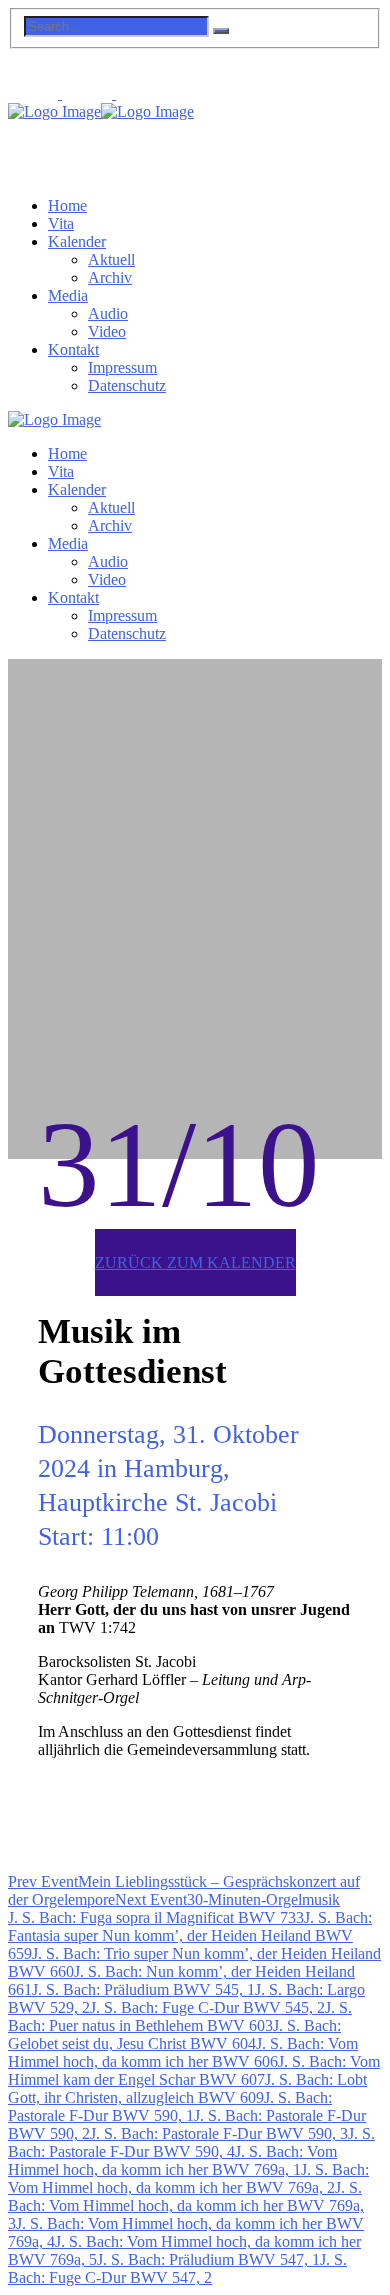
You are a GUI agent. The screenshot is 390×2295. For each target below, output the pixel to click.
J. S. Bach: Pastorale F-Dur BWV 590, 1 (170, 2106)
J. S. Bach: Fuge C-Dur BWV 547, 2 (177, 2268)
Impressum (122, 367)
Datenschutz (127, 385)
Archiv (110, 277)
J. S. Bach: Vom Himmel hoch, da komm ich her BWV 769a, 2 (188, 2178)
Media (68, 295)
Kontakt (73, 349)
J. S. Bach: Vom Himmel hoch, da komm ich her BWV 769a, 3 (186, 2205)
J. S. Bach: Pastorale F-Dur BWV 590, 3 (219, 2133)
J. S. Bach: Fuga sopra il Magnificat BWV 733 (156, 1917)
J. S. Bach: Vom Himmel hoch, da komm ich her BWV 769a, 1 (172, 2160)
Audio (108, 313)
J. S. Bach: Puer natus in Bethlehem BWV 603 (180, 2016)
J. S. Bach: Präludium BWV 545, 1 (143, 1989)
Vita (61, 223)
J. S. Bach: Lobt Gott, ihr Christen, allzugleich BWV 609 (187, 2088)
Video (107, 331)
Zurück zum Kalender (195, 1262)
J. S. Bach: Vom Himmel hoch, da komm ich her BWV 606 (183, 2052)
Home (67, 205)
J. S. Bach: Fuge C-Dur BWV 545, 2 (207, 2007)
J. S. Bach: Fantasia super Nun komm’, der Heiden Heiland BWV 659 (190, 1935)
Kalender (77, 241)
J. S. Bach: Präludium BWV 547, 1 (208, 2259)
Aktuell (111, 259)
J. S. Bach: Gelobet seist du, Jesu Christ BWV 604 (174, 2034)
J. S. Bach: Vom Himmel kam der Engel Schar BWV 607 (194, 2070)
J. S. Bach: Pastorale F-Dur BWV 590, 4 (191, 2142)
